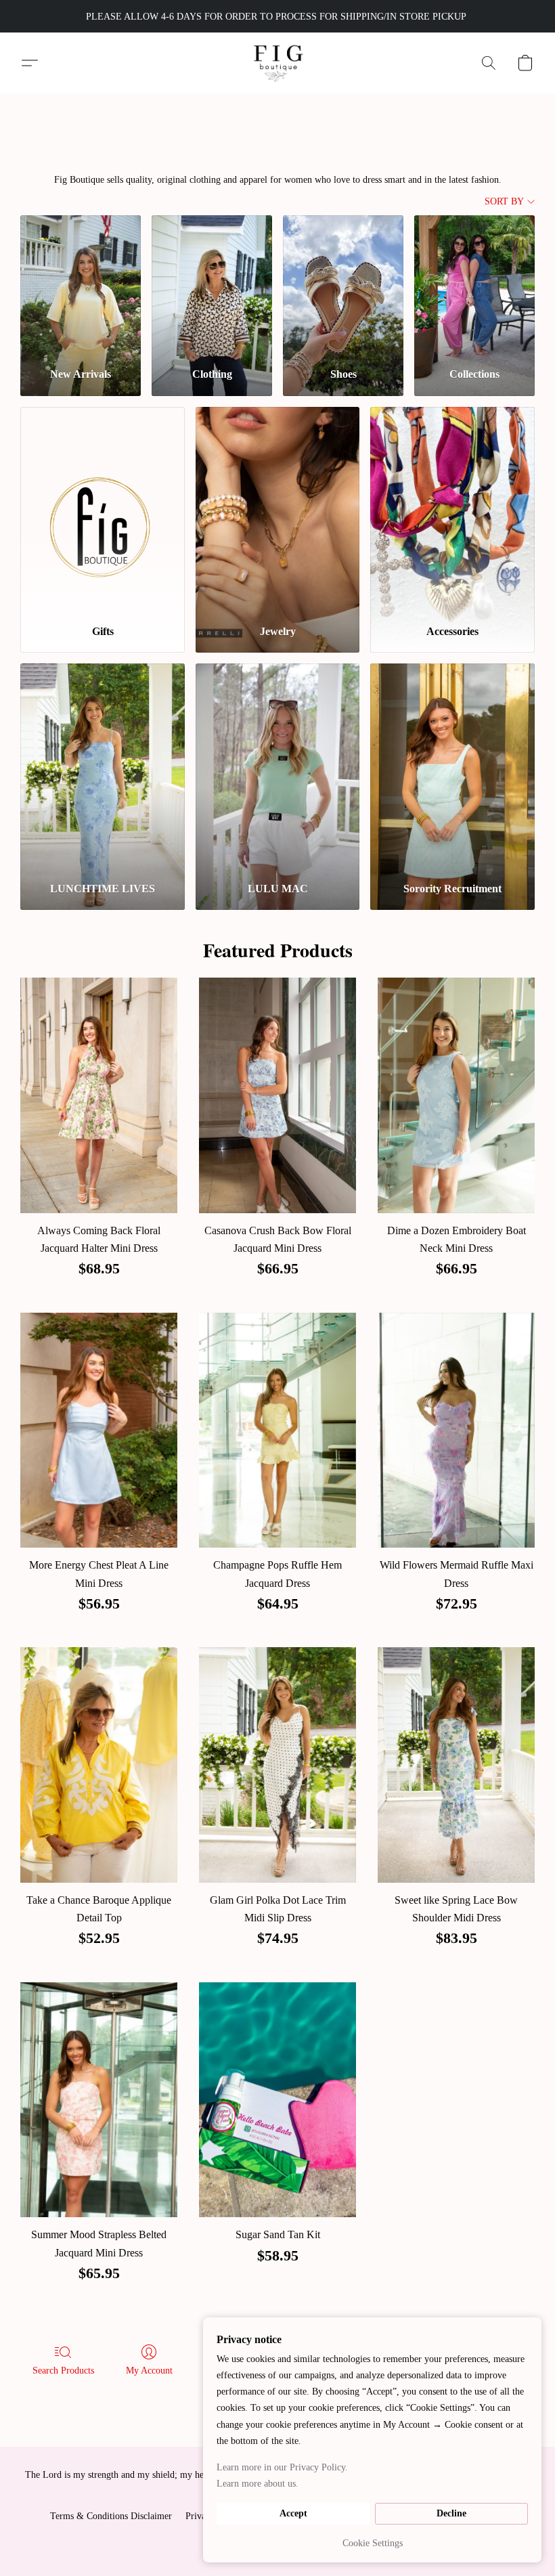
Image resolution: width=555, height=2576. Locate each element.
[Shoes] (343, 286)
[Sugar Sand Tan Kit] (277, 2100)
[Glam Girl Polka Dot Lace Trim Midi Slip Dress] (277, 1765)
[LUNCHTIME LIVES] (103, 767)
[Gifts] (103, 510)
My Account (149, 2371)
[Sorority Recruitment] (452, 767)
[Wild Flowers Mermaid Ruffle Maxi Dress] (456, 1431)
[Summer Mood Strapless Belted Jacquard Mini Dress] (99, 2100)
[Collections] (474, 286)
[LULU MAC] (278, 767)
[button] (278, 63)
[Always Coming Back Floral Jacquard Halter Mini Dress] (99, 1095)
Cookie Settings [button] (373, 2543)
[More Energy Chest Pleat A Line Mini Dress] (99, 1431)
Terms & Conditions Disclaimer (111, 2516)
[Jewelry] (278, 510)
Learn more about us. (258, 2484)
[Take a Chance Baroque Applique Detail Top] (99, 1765)
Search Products (63, 2371)
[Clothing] (212, 286)
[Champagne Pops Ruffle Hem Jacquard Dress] (277, 1431)
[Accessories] (452, 510)
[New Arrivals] (81, 286)
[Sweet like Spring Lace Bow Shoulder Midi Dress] (456, 1765)
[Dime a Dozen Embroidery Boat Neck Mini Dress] (456, 1095)
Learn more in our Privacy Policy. (282, 2467)
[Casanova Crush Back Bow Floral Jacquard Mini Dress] (277, 1095)
